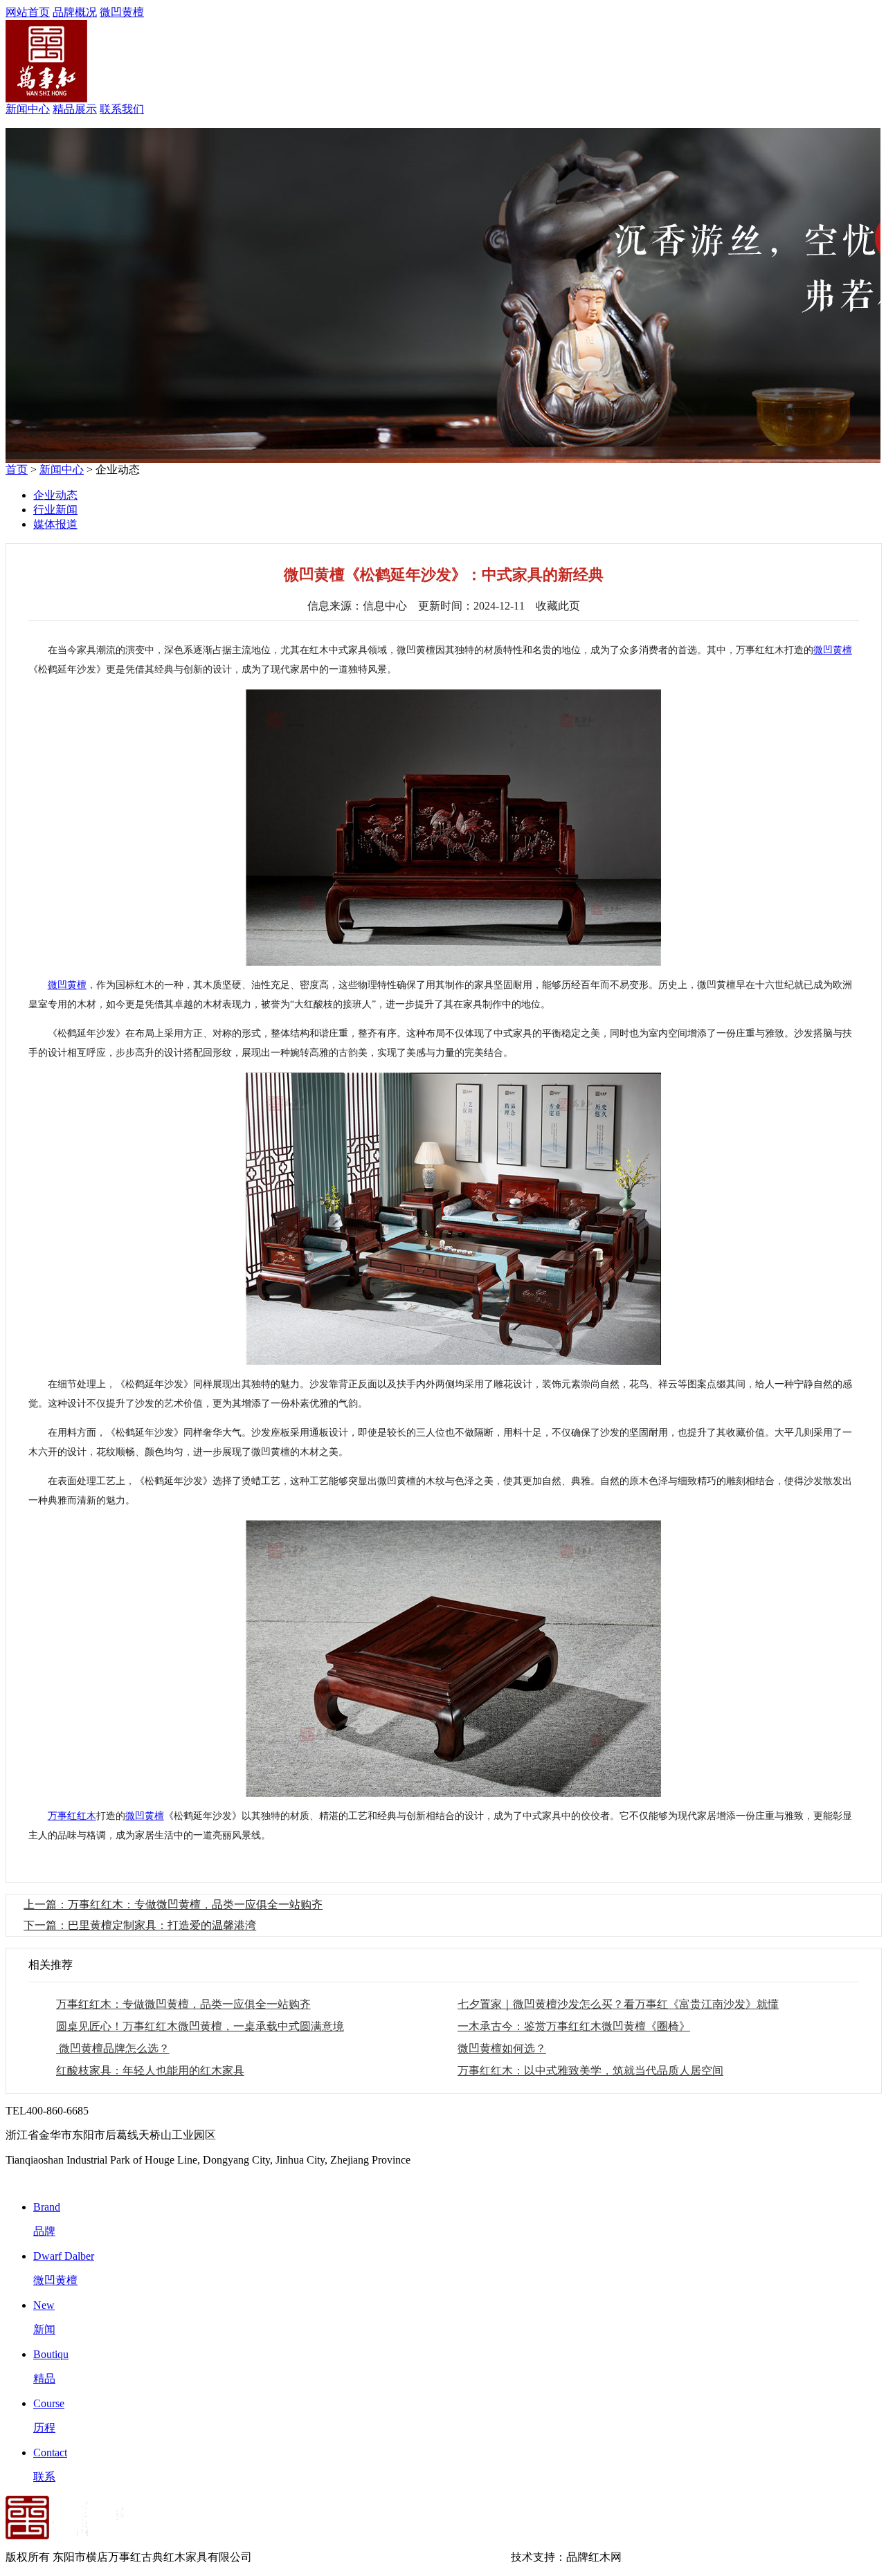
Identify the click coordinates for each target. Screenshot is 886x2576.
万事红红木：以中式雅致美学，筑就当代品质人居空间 (590, 2071)
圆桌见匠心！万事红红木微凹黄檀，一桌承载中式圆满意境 (200, 2026)
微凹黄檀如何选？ (502, 2048)
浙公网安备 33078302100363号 (435, 2557)
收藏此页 (558, 606)
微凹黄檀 (122, 12)
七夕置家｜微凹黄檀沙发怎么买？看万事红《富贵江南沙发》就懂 (618, 2004)
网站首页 (28, 12)
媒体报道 (55, 524)
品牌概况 (75, 12)
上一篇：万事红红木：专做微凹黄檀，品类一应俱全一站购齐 (173, 1904)
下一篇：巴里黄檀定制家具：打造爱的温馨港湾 (140, 1925)
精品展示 (75, 109)
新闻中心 (28, 109)
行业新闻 (55, 510)
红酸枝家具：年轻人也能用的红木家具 (150, 2071)
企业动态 (55, 495)
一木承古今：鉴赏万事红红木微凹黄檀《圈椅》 (574, 2026)
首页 (17, 469)
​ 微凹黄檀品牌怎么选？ (113, 2048)
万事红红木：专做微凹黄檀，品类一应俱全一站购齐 (183, 2004)
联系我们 (122, 109)
